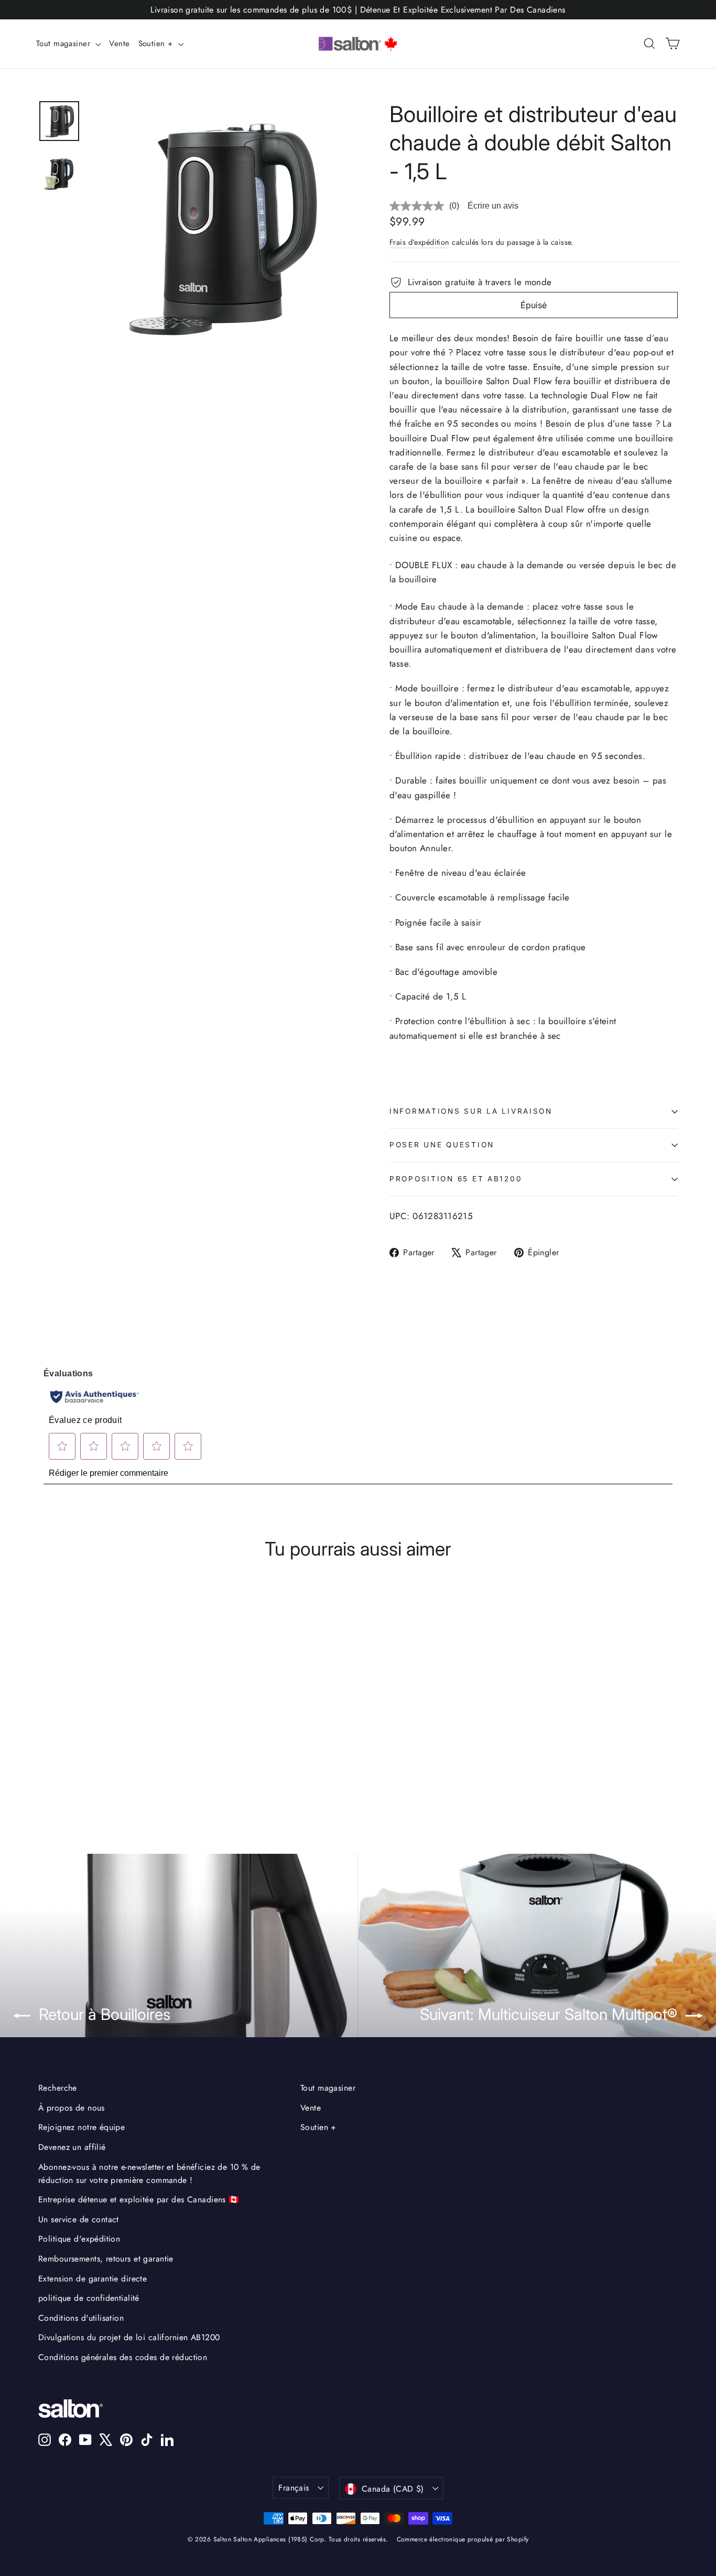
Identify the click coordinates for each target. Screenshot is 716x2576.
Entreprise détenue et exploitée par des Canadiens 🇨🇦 (139, 2199)
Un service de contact (79, 2219)
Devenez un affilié (72, 2147)
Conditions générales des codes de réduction (123, 2357)
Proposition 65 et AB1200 (456, 1179)
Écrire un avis (493, 206)
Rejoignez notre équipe (82, 2127)
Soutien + (157, 44)
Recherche (58, 2088)
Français (294, 2488)
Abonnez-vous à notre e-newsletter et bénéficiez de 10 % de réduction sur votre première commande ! (149, 2173)
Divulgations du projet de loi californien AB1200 (129, 2337)
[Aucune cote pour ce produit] (419, 206)
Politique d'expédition (79, 2239)
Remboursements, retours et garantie (106, 2259)
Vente (119, 44)
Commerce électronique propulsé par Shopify (463, 2539)
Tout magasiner (64, 44)
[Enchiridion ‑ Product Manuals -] (393, 1091)
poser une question (442, 1145)
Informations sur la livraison (471, 1111)
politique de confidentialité (89, 2298)
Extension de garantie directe (93, 2279)
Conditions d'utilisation (81, 2318)
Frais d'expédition (420, 242)
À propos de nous (72, 2108)
